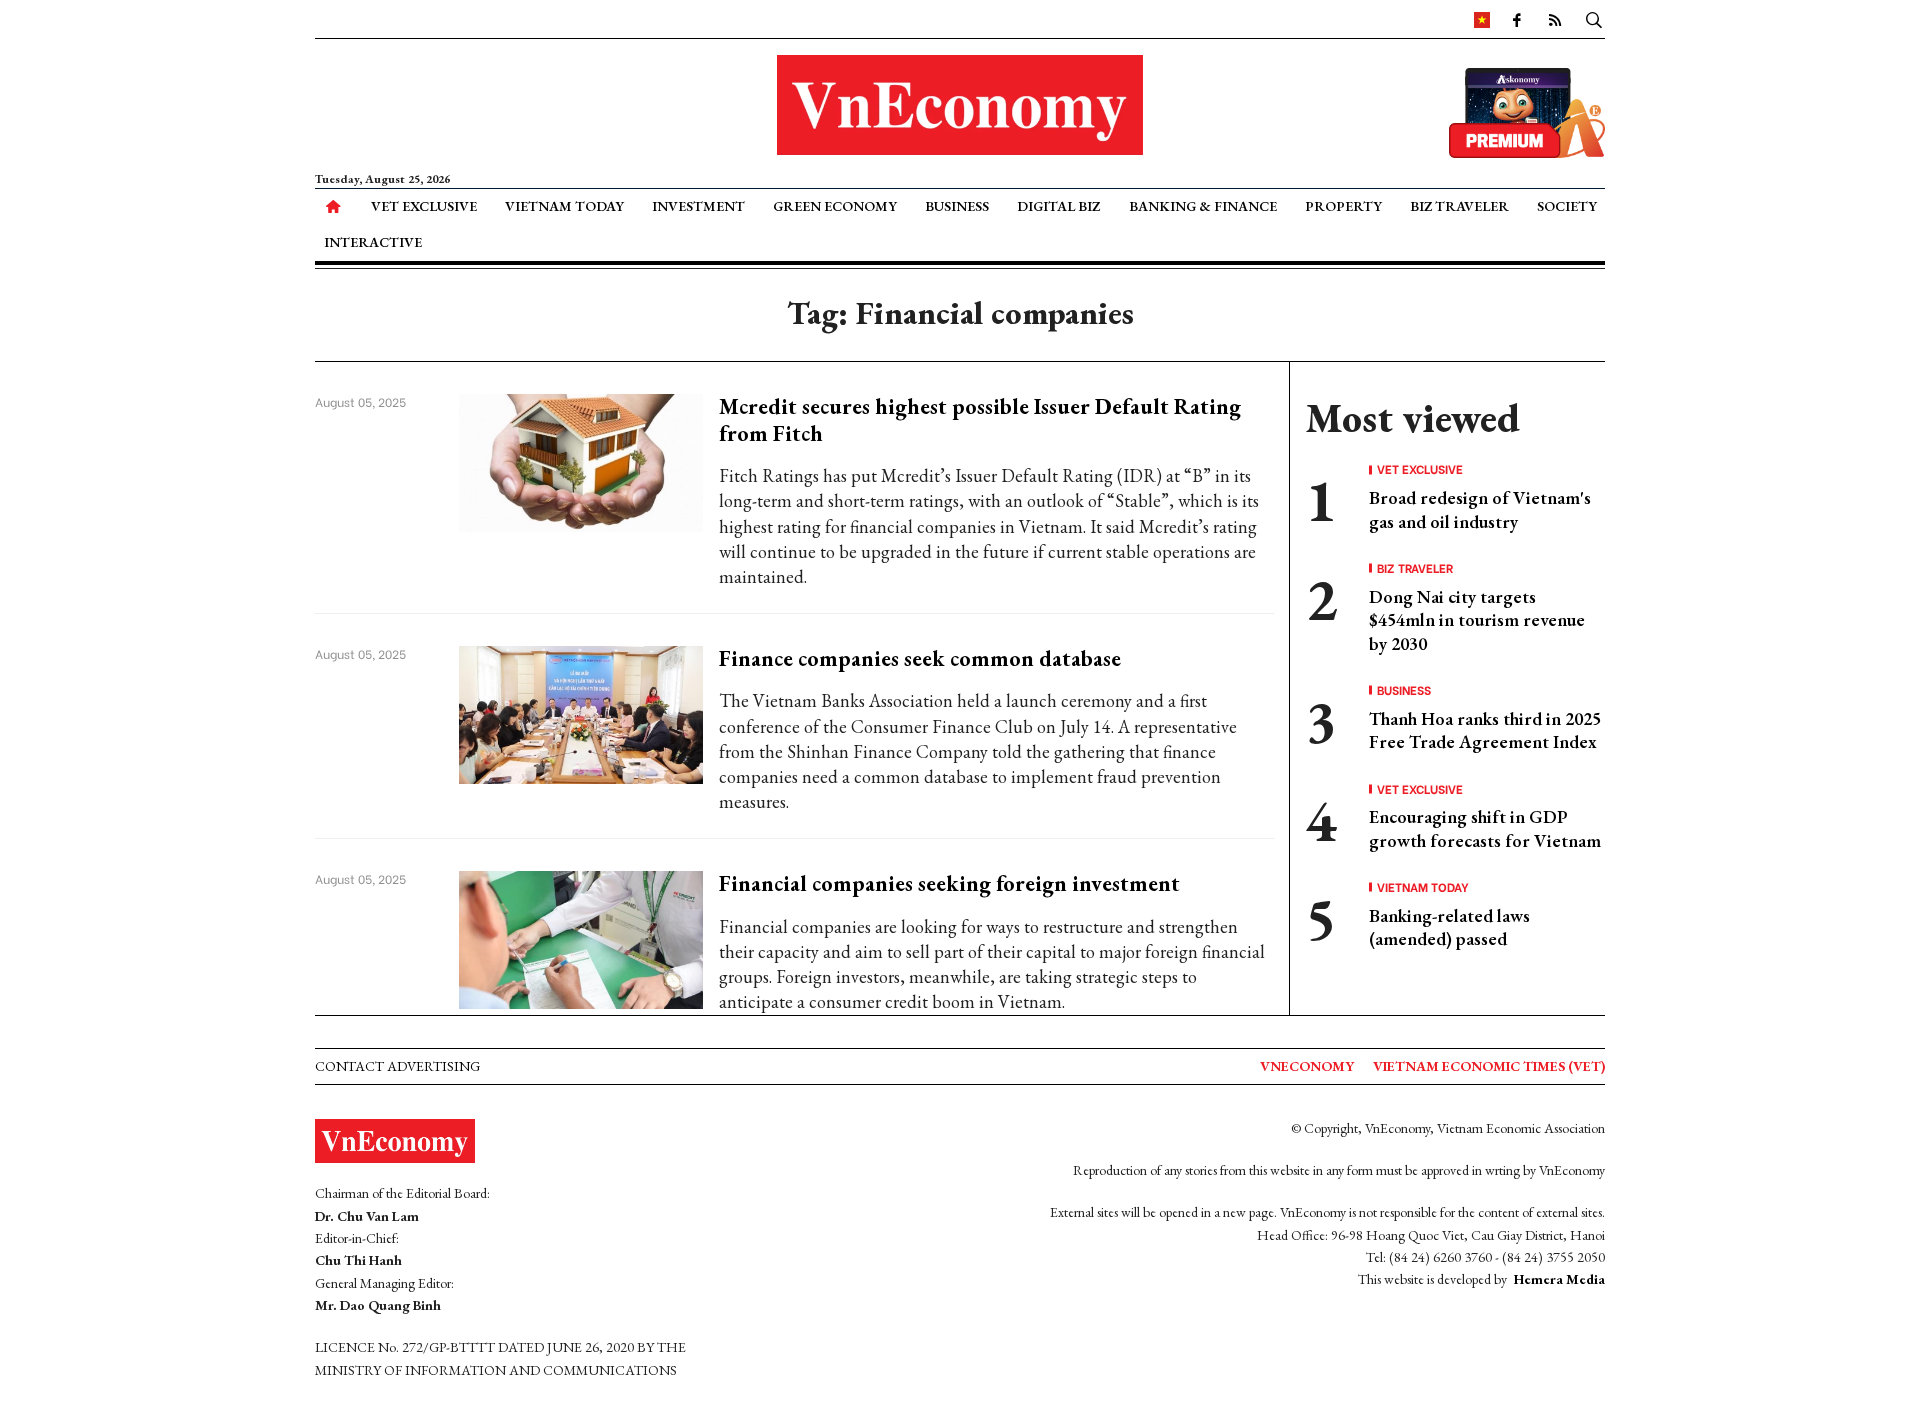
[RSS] (1555, 19)
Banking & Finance (1203, 206)
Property (1343, 206)
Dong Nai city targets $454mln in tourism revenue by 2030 (1477, 620)
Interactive (373, 242)
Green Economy (835, 206)
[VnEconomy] (1482, 19)
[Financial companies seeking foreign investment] (581, 937)
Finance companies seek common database (920, 658)
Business (957, 206)
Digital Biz (1058, 206)
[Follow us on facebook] (1517, 19)
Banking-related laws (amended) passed (1449, 927)
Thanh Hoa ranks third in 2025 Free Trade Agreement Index (1485, 730)
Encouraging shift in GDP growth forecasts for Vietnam (1485, 828)
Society (1567, 206)
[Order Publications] (1527, 110)
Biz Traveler (1459, 206)
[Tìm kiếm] (1594, 19)
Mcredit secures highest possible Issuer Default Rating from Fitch (980, 419)
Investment (698, 206)
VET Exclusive (424, 206)
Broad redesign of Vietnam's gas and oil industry (1480, 509)
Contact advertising (397, 1066)
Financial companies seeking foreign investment (949, 883)
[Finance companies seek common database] (581, 712)
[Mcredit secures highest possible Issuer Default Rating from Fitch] (581, 460)
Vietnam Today (564, 206)
